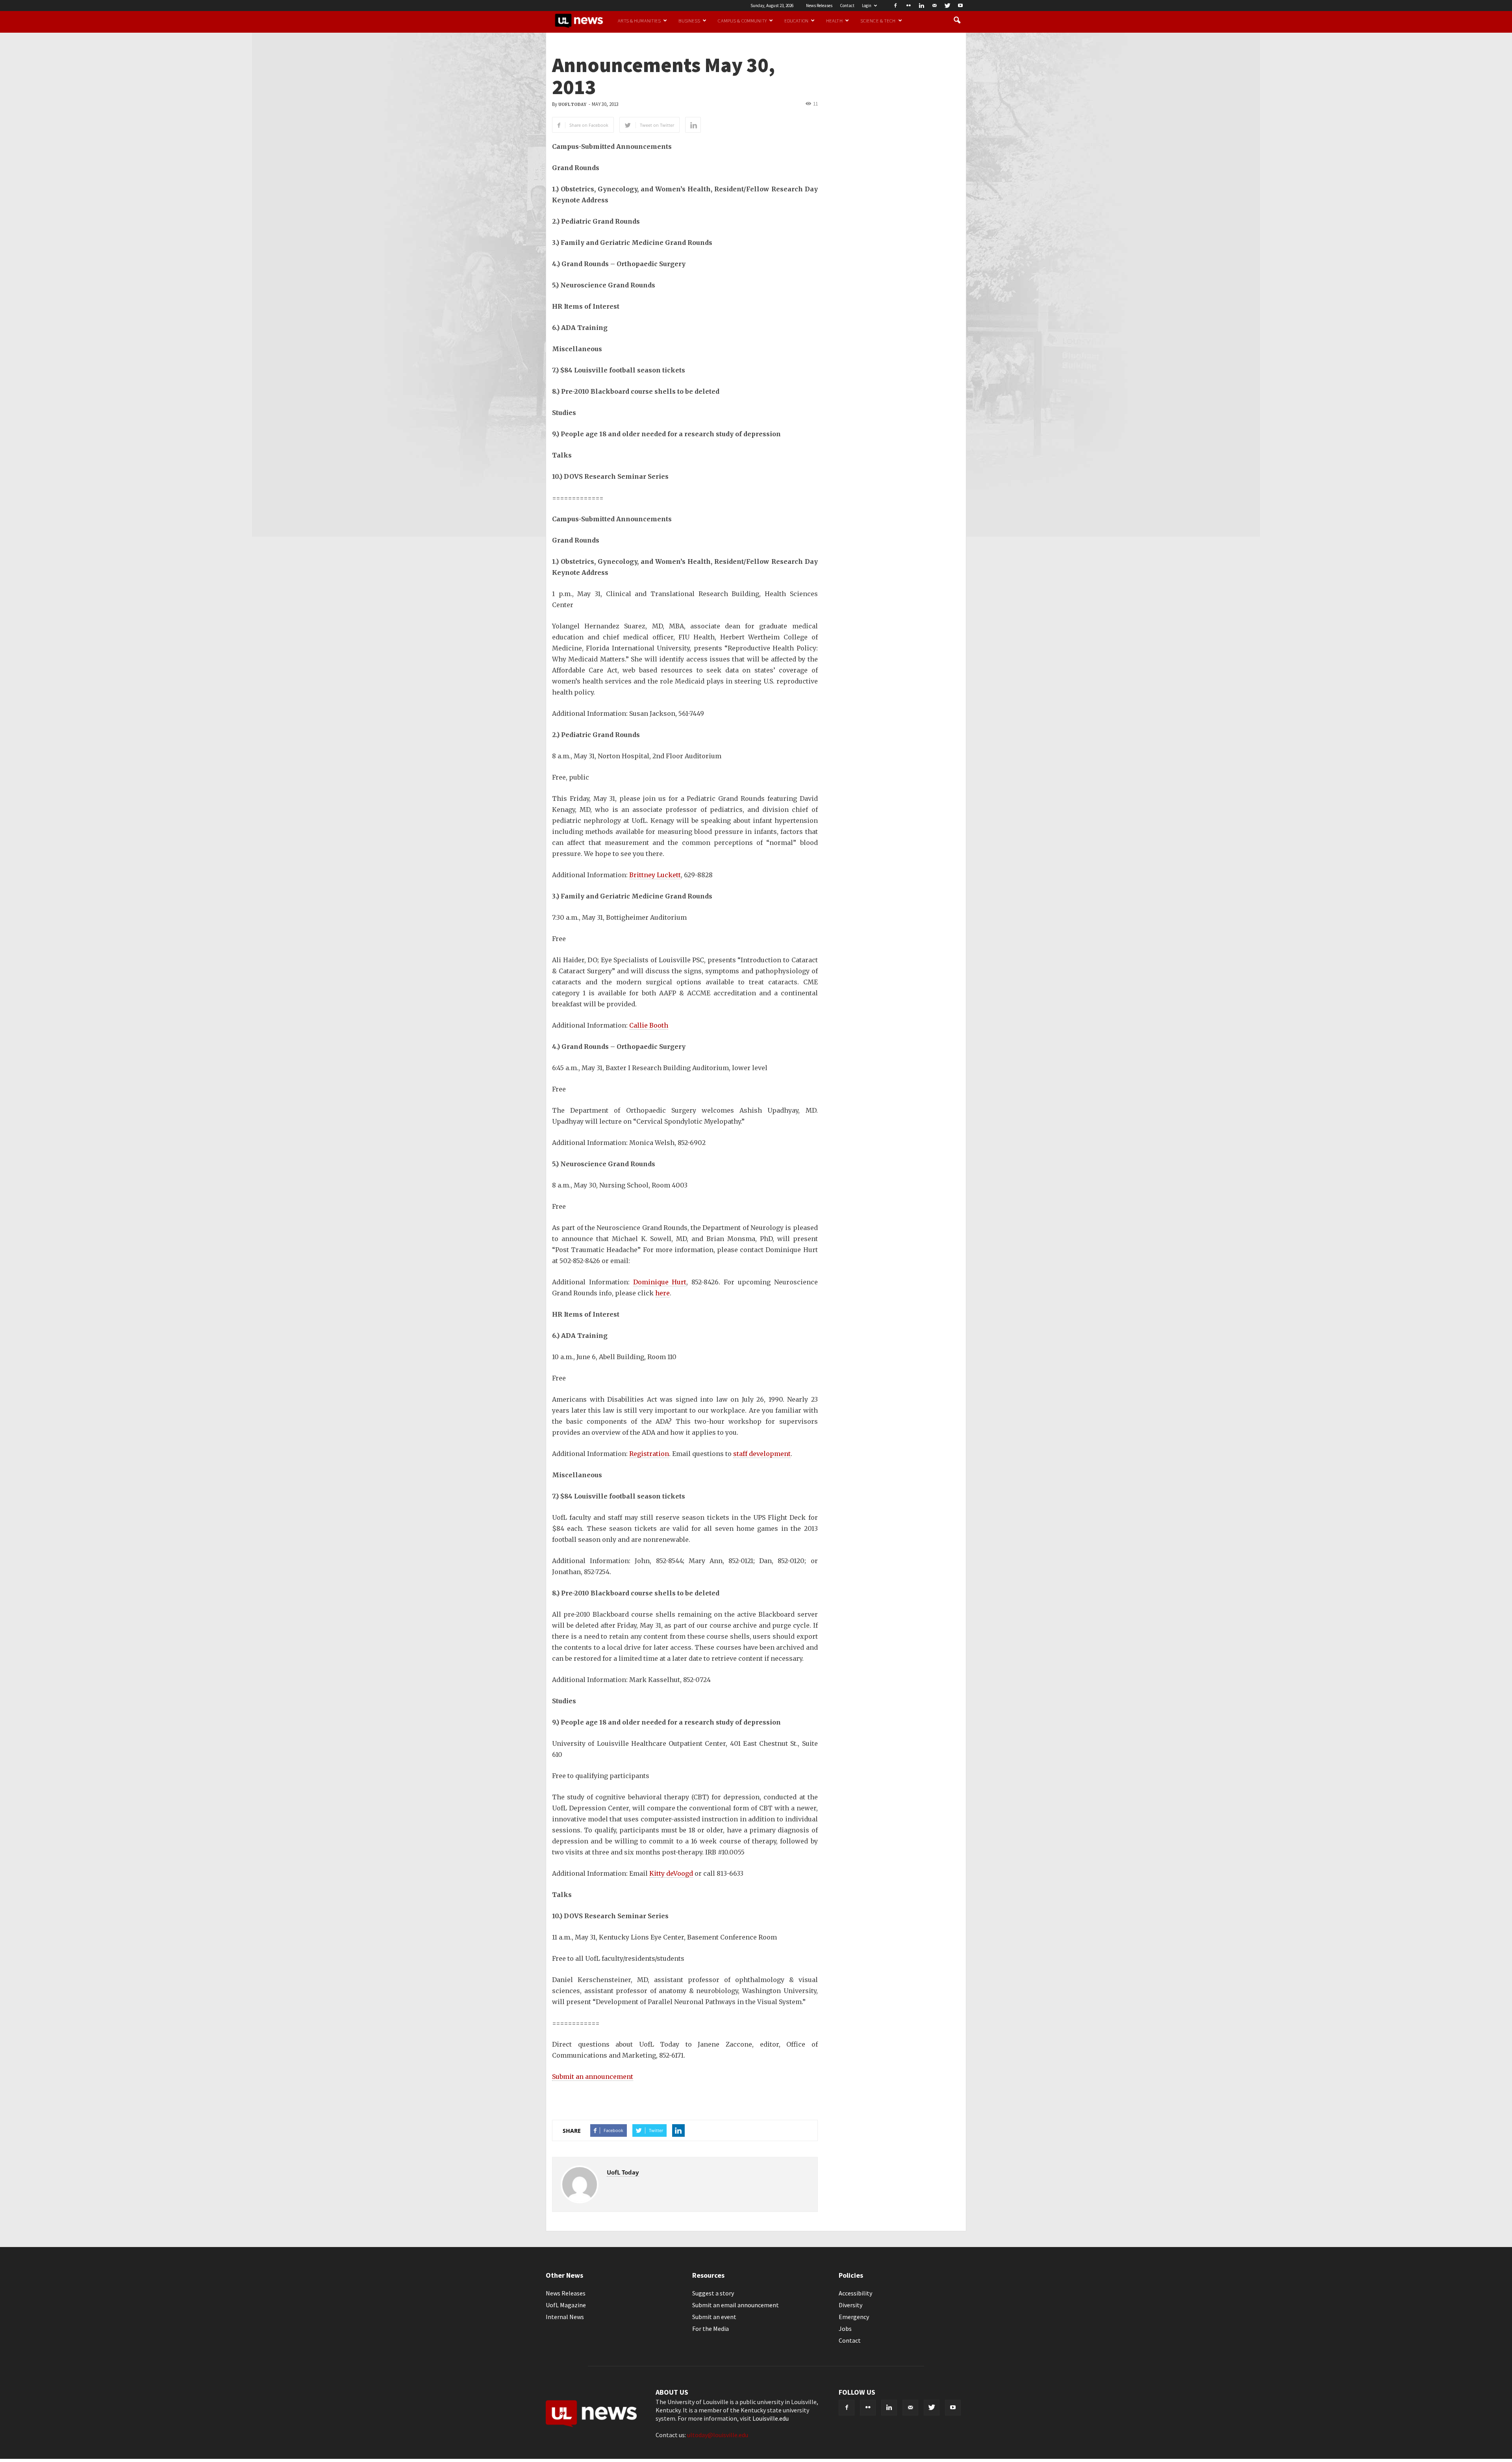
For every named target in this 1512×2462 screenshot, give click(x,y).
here (662, 1293)
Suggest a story (713, 2293)
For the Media (711, 2329)
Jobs (845, 2329)
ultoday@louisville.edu (718, 2435)
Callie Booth (649, 1025)
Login (867, 6)
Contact (847, 6)
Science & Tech (878, 20)
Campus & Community (742, 20)
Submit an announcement (593, 2077)
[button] (957, 20)
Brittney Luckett (655, 875)
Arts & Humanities (639, 20)
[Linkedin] (921, 6)
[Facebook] (895, 6)
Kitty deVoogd (671, 1873)
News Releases (819, 6)
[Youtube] (960, 6)
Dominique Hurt (660, 1282)
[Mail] (934, 6)
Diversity (850, 2305)
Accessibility (855, 2293)
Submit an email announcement (736, 2305)
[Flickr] (908, 6)
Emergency (854, 2317)
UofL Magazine (566, 2305)
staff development (762, 1454)
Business (689, 20)
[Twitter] (947, 6)
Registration (649, 1454)
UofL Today (572, 105)
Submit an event (714, 2317)
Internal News (565, 2317)
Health (834, 20)
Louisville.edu (771, 2418)
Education (796, 20)
